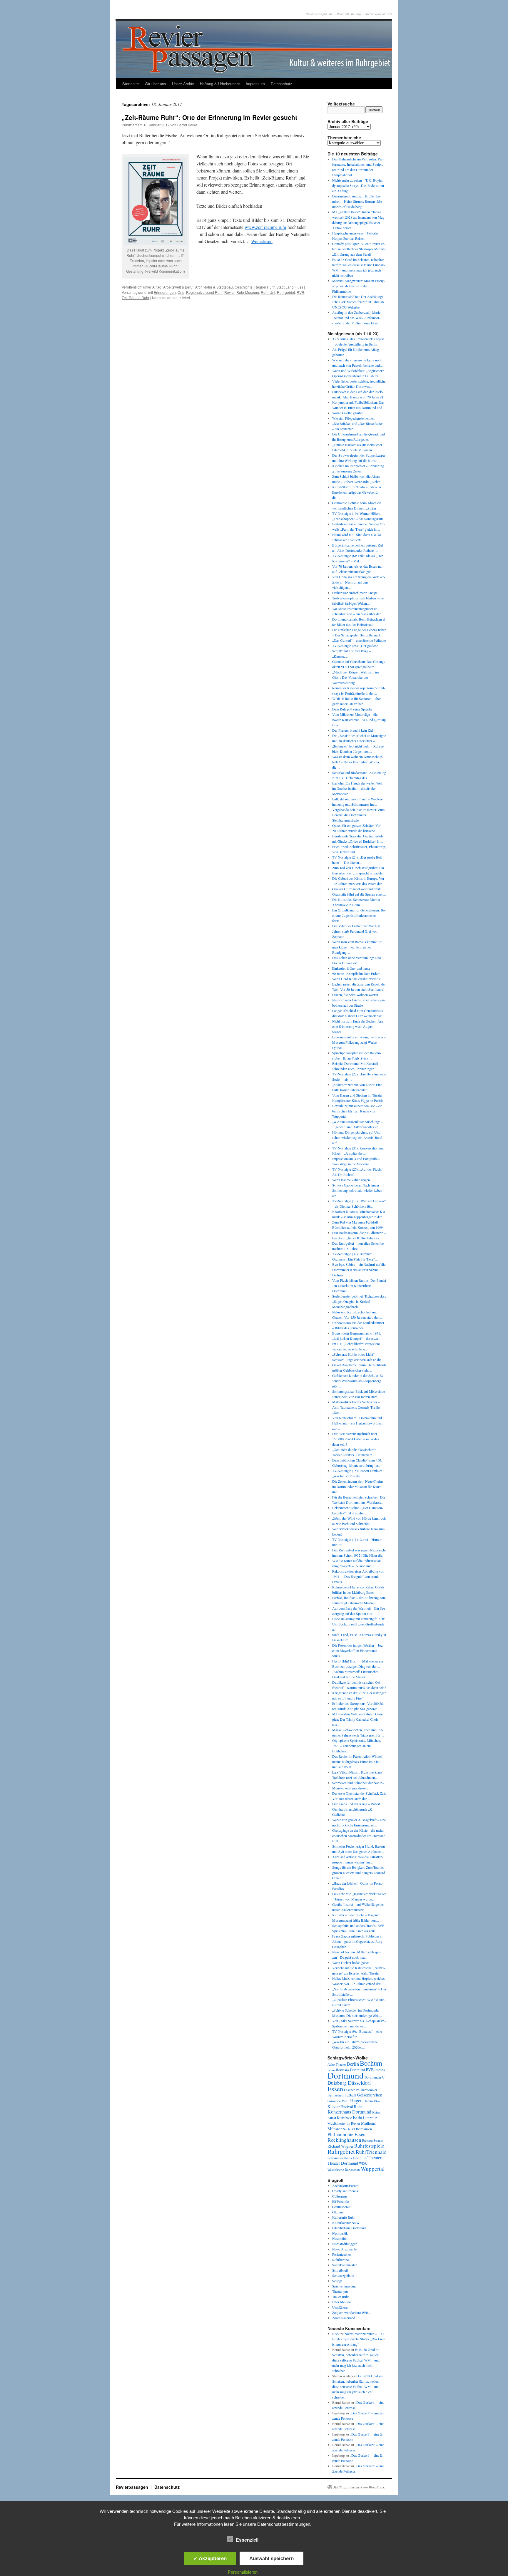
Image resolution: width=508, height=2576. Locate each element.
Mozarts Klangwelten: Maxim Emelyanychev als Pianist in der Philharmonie (359, 286)
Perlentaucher (342, 2254)
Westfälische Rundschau (344, 2169)
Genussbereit (341, 2207)
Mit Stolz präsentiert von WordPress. (359, 2487)
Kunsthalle (344, 2118)
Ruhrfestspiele (369, 2146)
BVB (370, 2070)
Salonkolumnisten (345, 2265)
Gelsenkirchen (370, 2095)
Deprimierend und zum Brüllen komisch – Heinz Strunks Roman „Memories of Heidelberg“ (358, 201)
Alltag (157, 287)
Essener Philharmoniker (361, 2090)
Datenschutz (281, 84)
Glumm (337, 2212)
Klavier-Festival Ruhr (345, 2106)
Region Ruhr (264, 287)
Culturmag (340, 2196)
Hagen (356, 2101)
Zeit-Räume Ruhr (136, 298)
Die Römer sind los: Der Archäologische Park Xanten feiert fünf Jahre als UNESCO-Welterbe (358, 302)
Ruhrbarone (340, 2260)
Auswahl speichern (271, 2558)
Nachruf (348, 2129)
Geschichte (244, 287)
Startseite (131, 84)
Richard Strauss (373, 2140)
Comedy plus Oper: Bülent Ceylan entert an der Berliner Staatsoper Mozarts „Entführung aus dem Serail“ (359, 249)
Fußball (350, 2095)
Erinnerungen (165, 292)
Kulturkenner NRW (346, 2223)
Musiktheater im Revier (344, 2123)
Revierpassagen (133, 2487)
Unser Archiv (183, 84)
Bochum (371, 2063)
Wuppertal (373, 2169)
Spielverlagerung (344, 2286)
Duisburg (337, 2083)
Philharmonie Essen (346, 2134)
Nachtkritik (340, 2233)
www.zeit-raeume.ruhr (265, 227)
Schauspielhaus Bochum (347, 2158)
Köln (357, 2117)
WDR (363, 2163)
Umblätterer (340, 2307)
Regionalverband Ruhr (204, 292)
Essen (335, 2089)
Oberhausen (363, 2129)
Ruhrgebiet (286, 292)
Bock (336, 2334)
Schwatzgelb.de (343, 2275)
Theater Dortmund (343, 2163)
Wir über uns (155, 84)
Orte (181, 292)
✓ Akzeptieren (210, 2558)
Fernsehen (336, 2095)
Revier (229, 292)
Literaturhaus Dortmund (349, 2228)
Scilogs (337, 2281)
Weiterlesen (262, 241)
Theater (375, 2157)
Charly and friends (345, 2191)
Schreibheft (340, 2270)
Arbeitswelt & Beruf (178, 287)
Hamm (368, 2101)
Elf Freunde (340, 2201)
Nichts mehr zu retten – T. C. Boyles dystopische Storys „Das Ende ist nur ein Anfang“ (358, 185)
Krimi (376, 2112)
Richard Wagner (340, 2146)
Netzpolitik (340, 2238)
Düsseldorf (359, 2083)
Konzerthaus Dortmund (349, 2112)
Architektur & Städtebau (214, 287)
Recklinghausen (344, 2140)
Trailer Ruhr (341, 2297)
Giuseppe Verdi (338, 2101)
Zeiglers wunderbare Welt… (352, 2312)
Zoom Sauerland (344, 2318)
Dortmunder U (375, 2077)
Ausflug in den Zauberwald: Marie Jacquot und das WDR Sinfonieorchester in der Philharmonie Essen (356, 318)
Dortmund (346, 2075)
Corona (380, 2070)
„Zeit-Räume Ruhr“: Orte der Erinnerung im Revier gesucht (209, 117)
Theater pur (340, 2291)
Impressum (255, 84)
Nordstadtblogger (344, 2244)
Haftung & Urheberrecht (220, 84)
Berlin (353, 2064)
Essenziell (247, 2540)
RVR (300, 292)
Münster (335, 2128)
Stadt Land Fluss (290, 287)
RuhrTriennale (371, 2152)
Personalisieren (243, 2572)
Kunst (332, 2118)
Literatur (370, 2118)
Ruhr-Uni (268, 292)
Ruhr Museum (248, 292)
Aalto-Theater (337, 2064)
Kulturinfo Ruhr (344, 2217)
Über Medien (341, 2302)
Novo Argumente (344, 2249)
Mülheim (369, 2123)
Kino (377, 2101)
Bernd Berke (187, 125)
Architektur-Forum (345, 2186)
